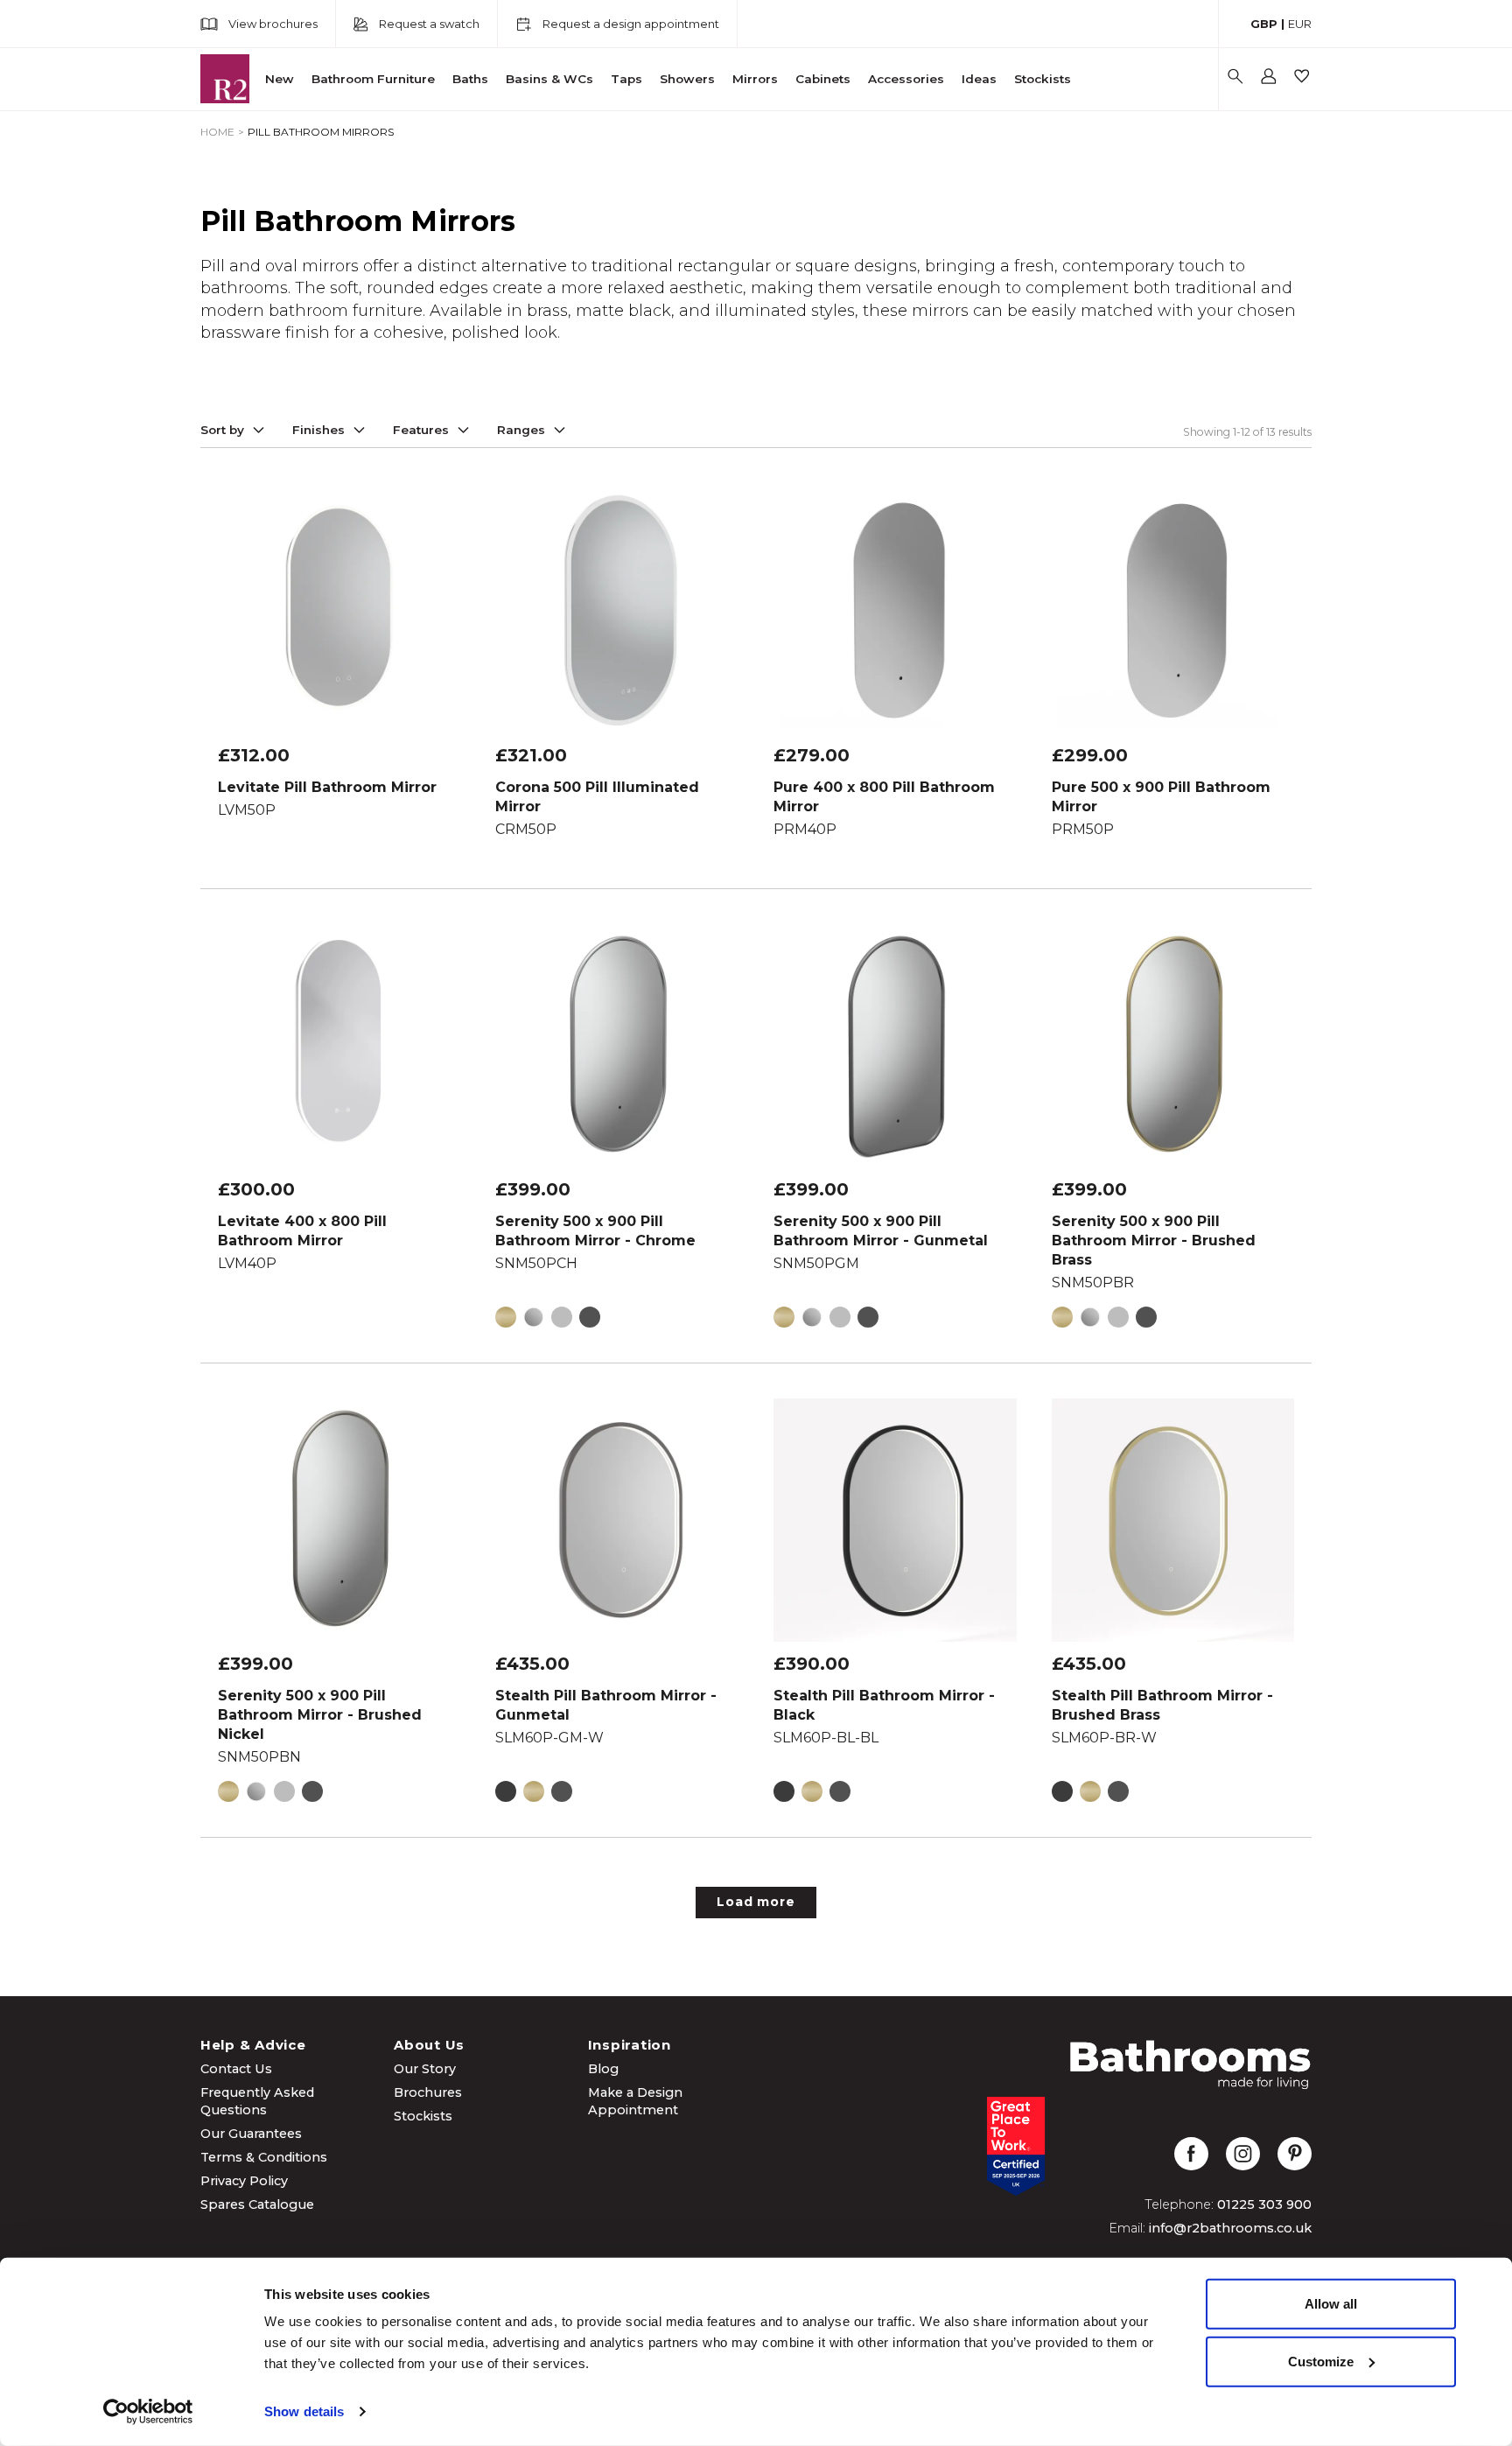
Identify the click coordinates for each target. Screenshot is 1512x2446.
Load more (756, 1902)
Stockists (1043, 79)
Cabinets (823, 79)
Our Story (425, 2069)
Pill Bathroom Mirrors (321, 132)
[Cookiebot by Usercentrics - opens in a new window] (148, 2412)
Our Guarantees (251, 2134)
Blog (603, 2069)
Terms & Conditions (264, 2157)
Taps (626, 79)
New (280, 79)
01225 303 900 (1264, 2204)
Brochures (428, 2092)
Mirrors (755, 79)
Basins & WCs (549, 79)
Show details (304, 2411)
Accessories (906, 79)
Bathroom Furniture (373, 79)
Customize (1321, 2361)
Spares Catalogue (257, 2204)
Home (217, 132)
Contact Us (236, 2069)
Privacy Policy (244, 2181)
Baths (470, 79)
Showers (687, 79)
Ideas (979, 79)
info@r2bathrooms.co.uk (1230, 2228)
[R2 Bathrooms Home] (225, 79)
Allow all (1331, 2304)
